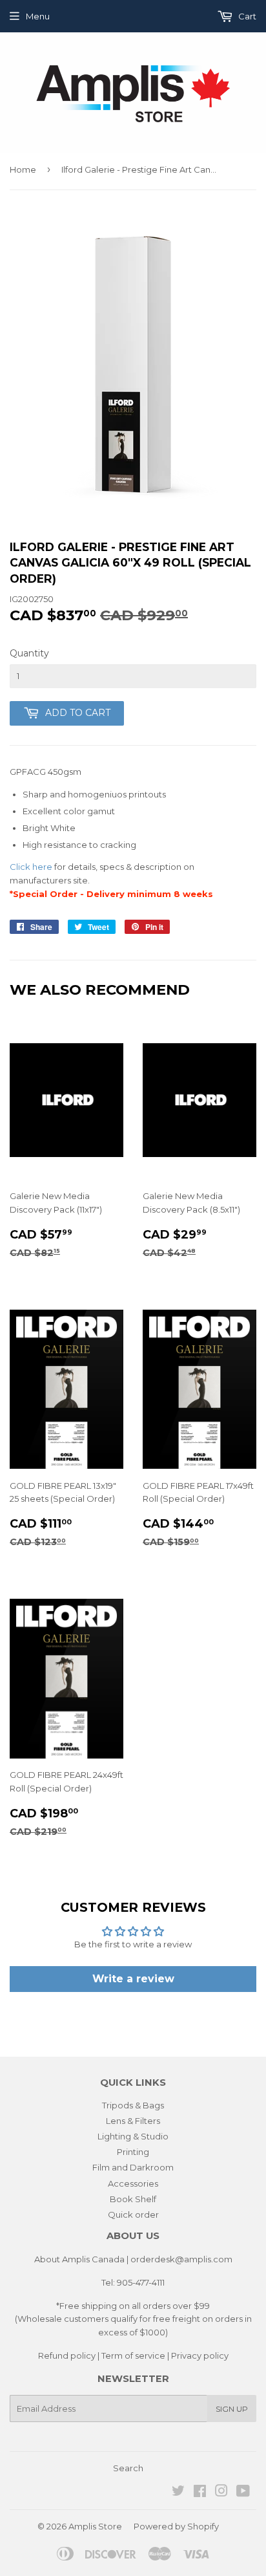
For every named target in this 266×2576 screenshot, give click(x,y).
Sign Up (232, 2409)
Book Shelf (133, 2199)
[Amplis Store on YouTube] (243, 2493)
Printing (133, 2152)
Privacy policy (200, 2355)
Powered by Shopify (176, 2526)
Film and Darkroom (133, 2167)
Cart (246, 16)
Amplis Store (95, 2526)
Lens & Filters (133, 2121)
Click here (31, 867)
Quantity (29, 653)
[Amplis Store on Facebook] (200, 2493)
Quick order (133, 2214)
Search (128, 2468)
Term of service (133, 2355)
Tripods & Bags (133, 2105)
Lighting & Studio (133, 2136)
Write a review (133, 1979)
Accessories (133, 2183)
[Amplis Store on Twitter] (178, 2493)
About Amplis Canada (79, 2259)
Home (23, 169)
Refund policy (67, 2355)
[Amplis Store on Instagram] (221, 2493)
